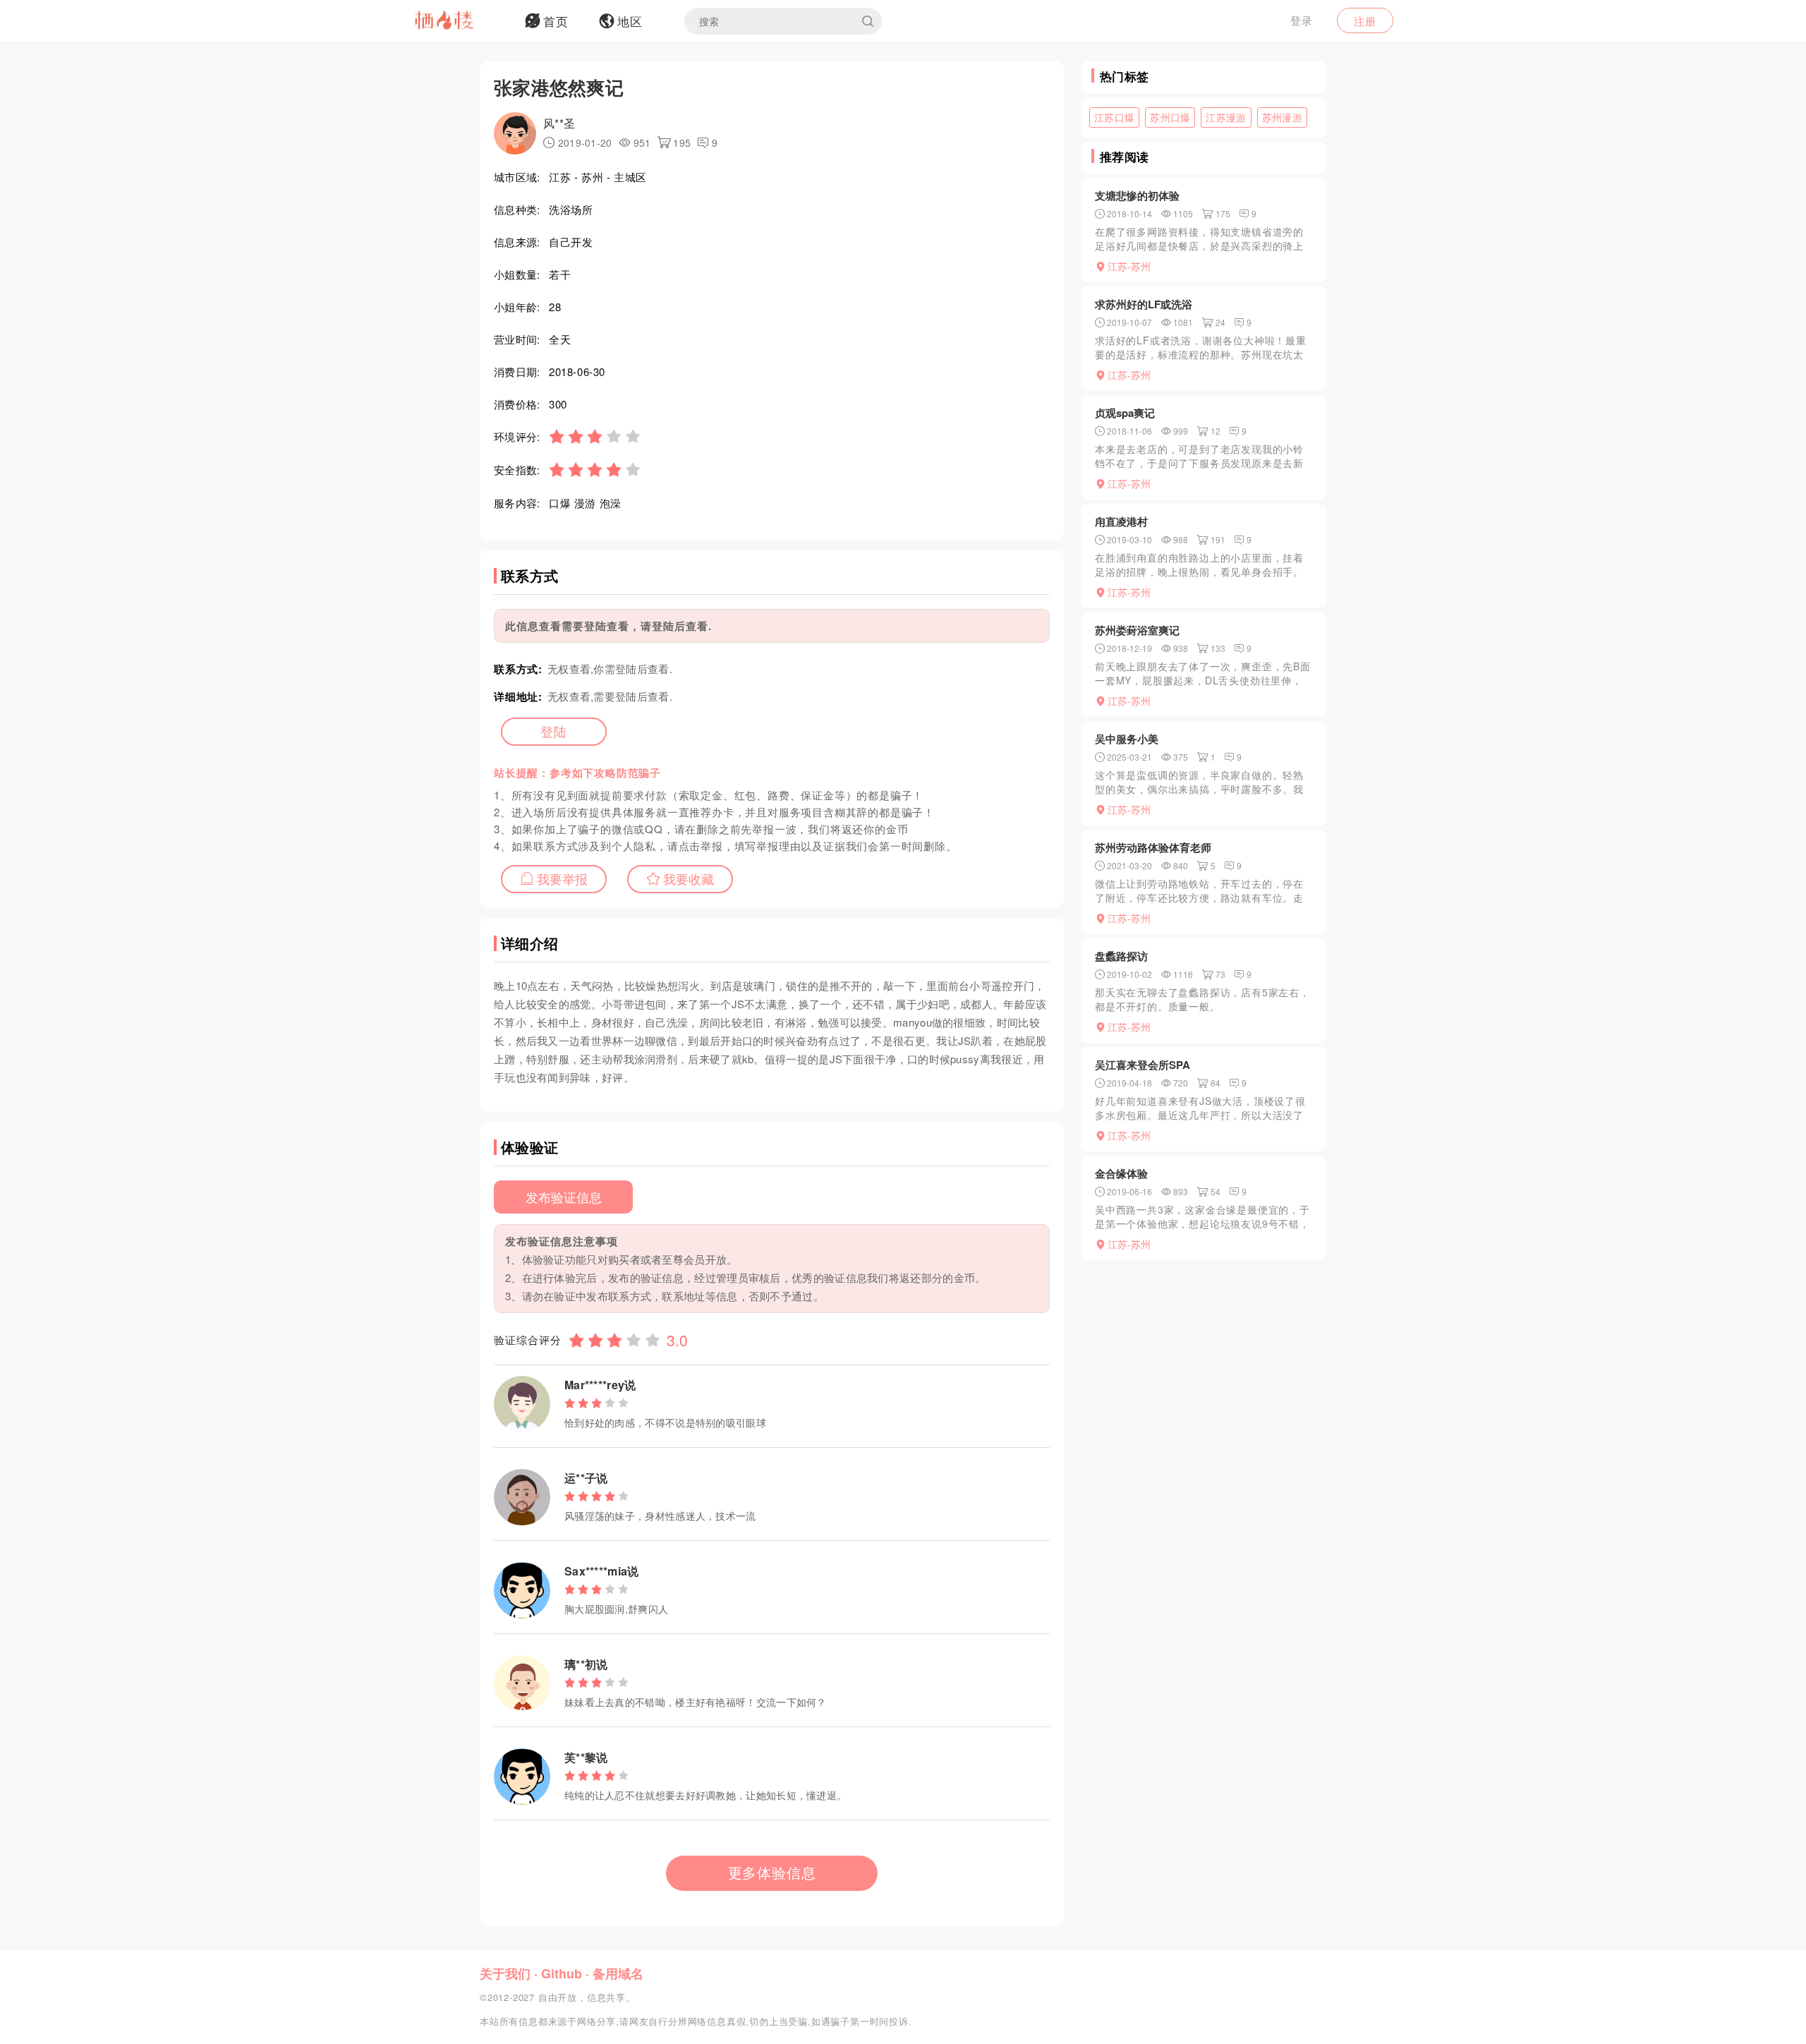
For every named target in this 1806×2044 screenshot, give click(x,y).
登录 (1302, 20)
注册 (1365, 21)
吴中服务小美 (1127, 739)
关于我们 (505, 1973)
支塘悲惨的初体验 (1137, 195)
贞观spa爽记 (1125, 413)
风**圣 (559, 123)
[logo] (462, 21)
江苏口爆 (1114, 117)
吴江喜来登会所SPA (1143, 1065)
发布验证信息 (564, 1197)
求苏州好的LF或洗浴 (1144, 304)
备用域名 (618, 1973)
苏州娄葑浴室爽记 (1137, 630)
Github (562, 1973)
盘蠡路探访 (1121, 956)
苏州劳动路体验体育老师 (1153, 847)
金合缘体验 (1121, 1173)
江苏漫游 (1226, 117)
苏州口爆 (1170, 117)
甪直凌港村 (1121, 521)
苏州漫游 (1282, 117)
